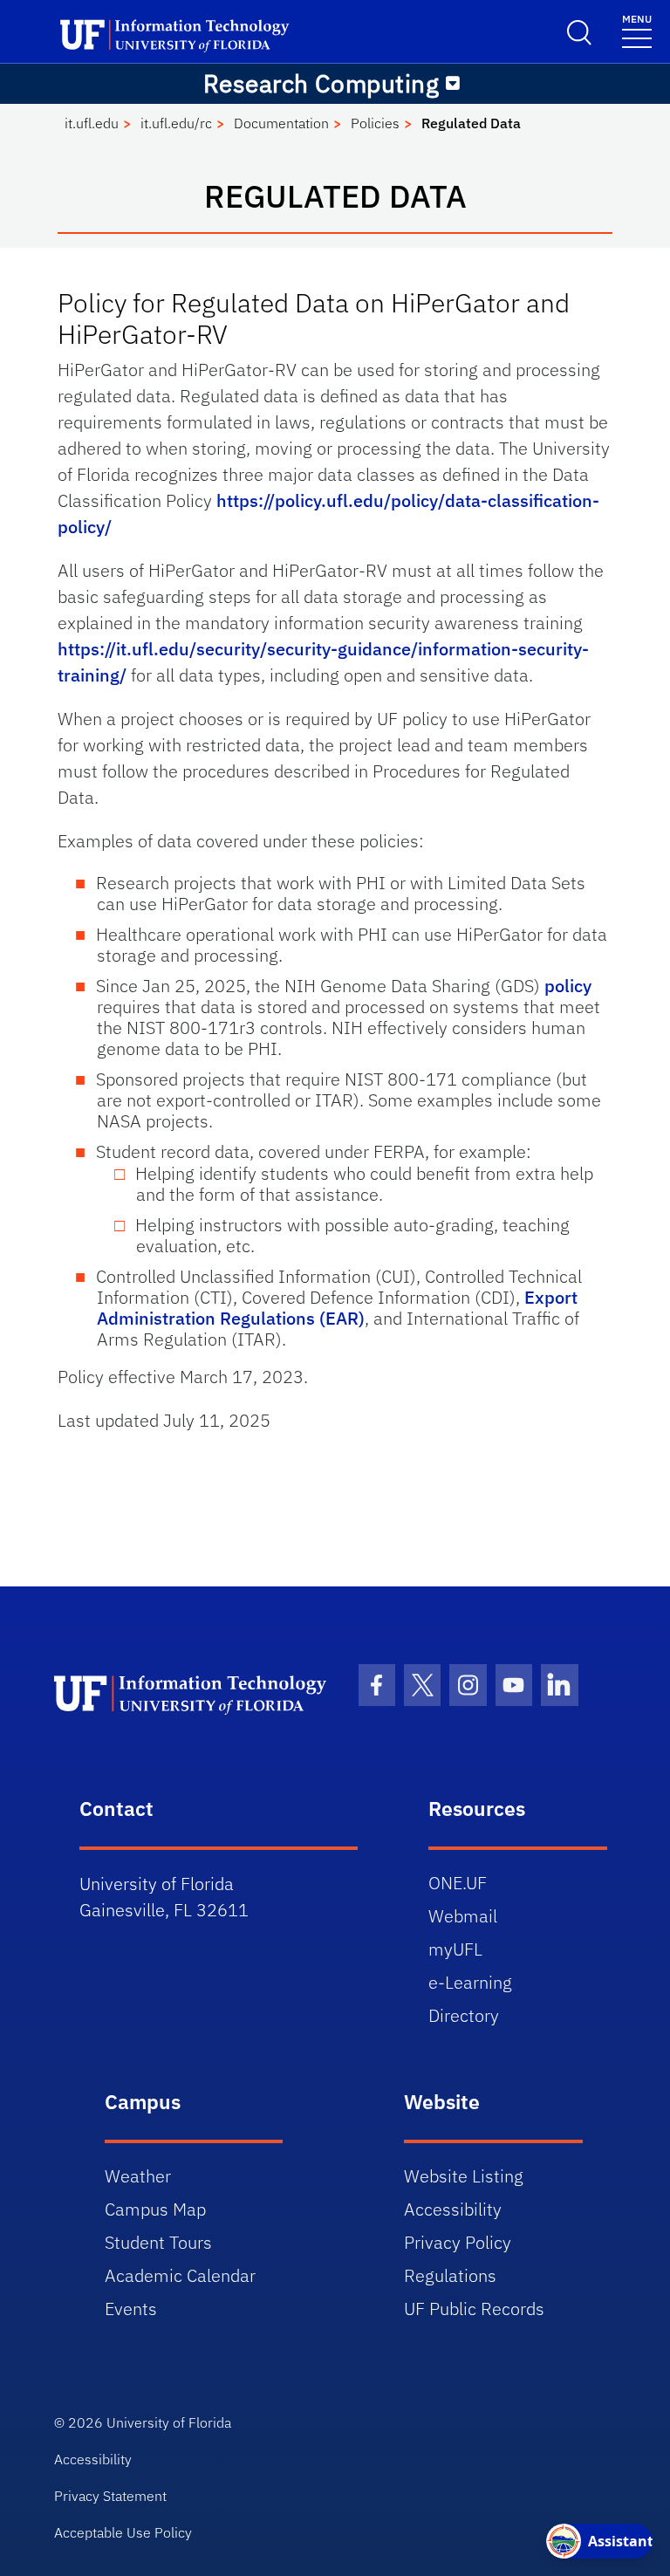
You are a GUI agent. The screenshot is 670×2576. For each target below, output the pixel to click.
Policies (375, 123)
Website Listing (464, 2176)
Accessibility (453, 2209)
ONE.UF (458, 1883)
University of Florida (169, 2422)
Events (131, 2309)
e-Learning (470, 1982)
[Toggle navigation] (453, 84)
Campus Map (155, 2209)
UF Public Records (474, 2309)
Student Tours (158, 2242)
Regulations (450, 2275)
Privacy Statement (110, 2496)
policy (568, 986)
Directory (464, 2015)
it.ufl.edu (92, 123)
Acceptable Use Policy (123, 2532)
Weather (138, 2176)
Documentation (281, 123)
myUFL (455, 1949)
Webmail (463, 1916)
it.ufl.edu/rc (176, 123)
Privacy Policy (458, 2242)
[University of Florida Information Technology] (193, 1694)
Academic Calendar (180, 2275)
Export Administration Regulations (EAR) (337, 1308)
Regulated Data (471, 123)
